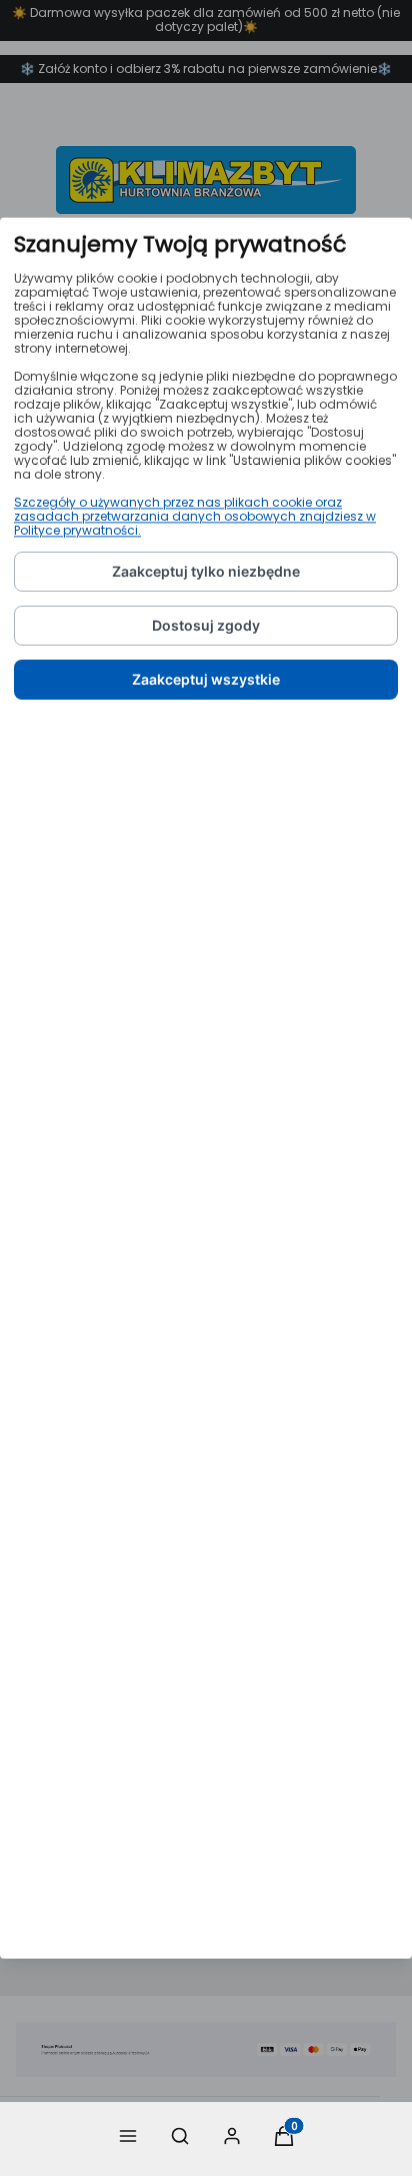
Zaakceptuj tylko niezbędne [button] (206, 571)
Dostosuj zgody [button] (206, 625)
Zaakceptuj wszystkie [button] (206, 679)
